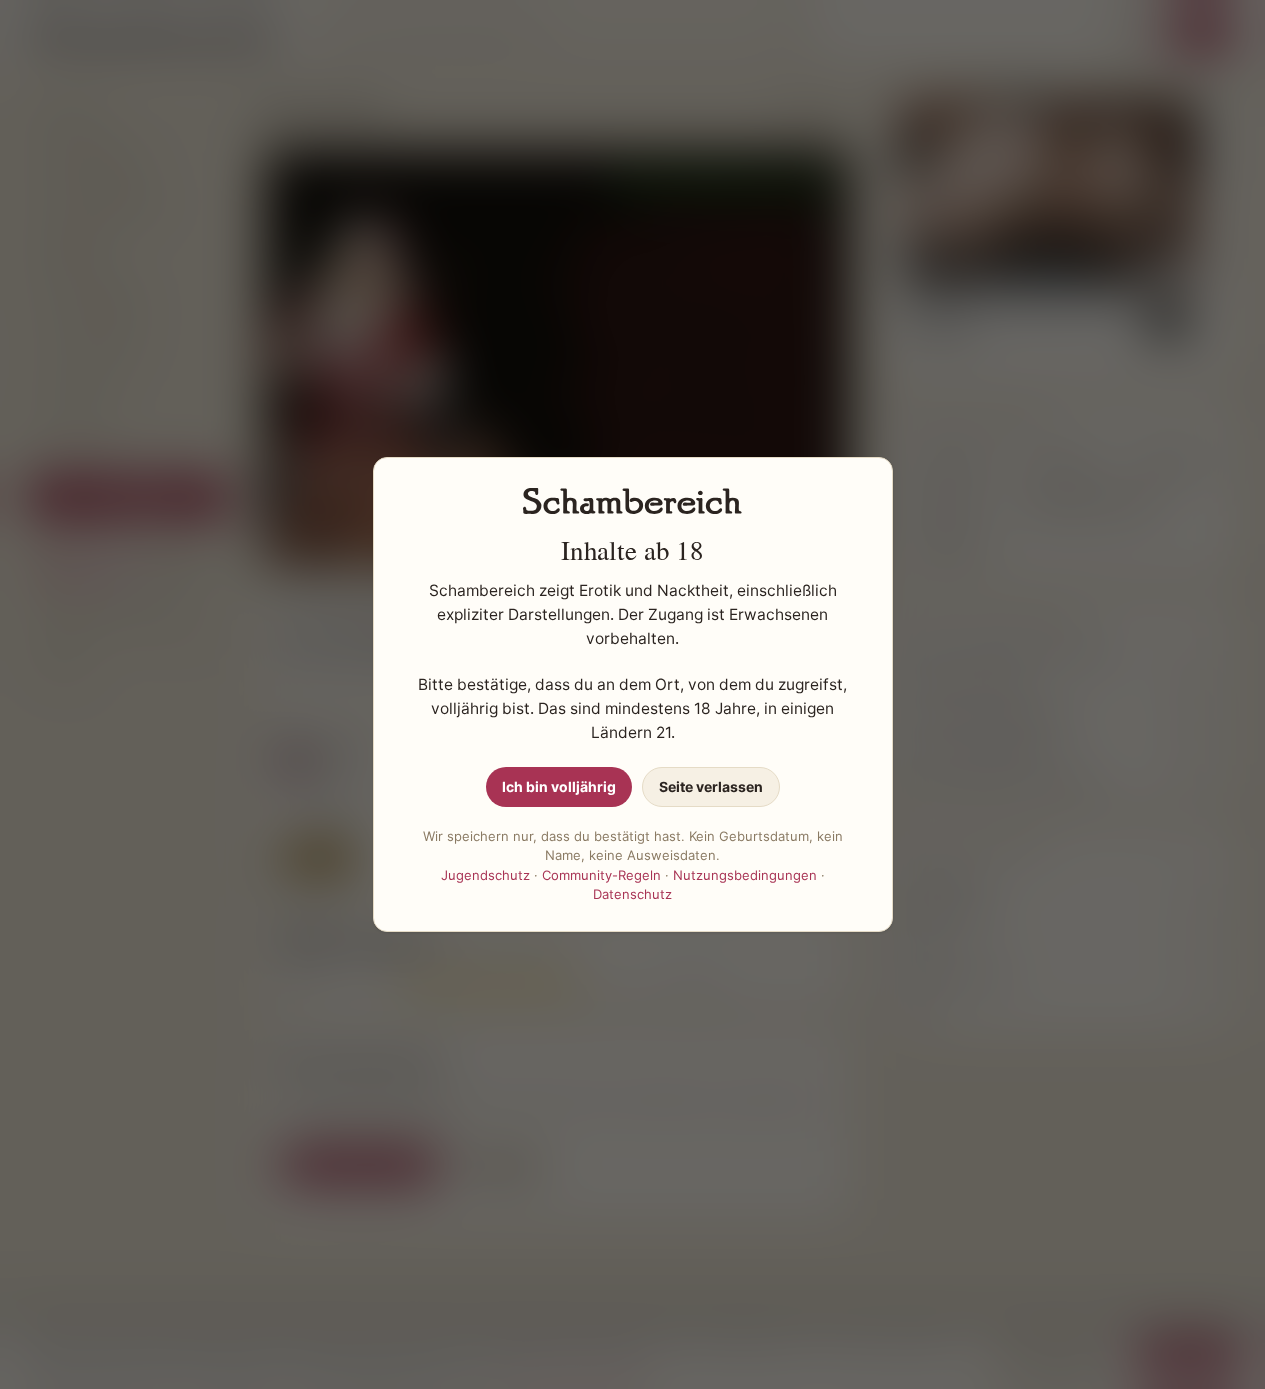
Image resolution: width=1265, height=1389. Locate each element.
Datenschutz (632, 894)
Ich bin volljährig (559, 786)
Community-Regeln (601, 875)
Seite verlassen (711, 786)
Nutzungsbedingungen (745, 875)
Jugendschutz (485, 875)
